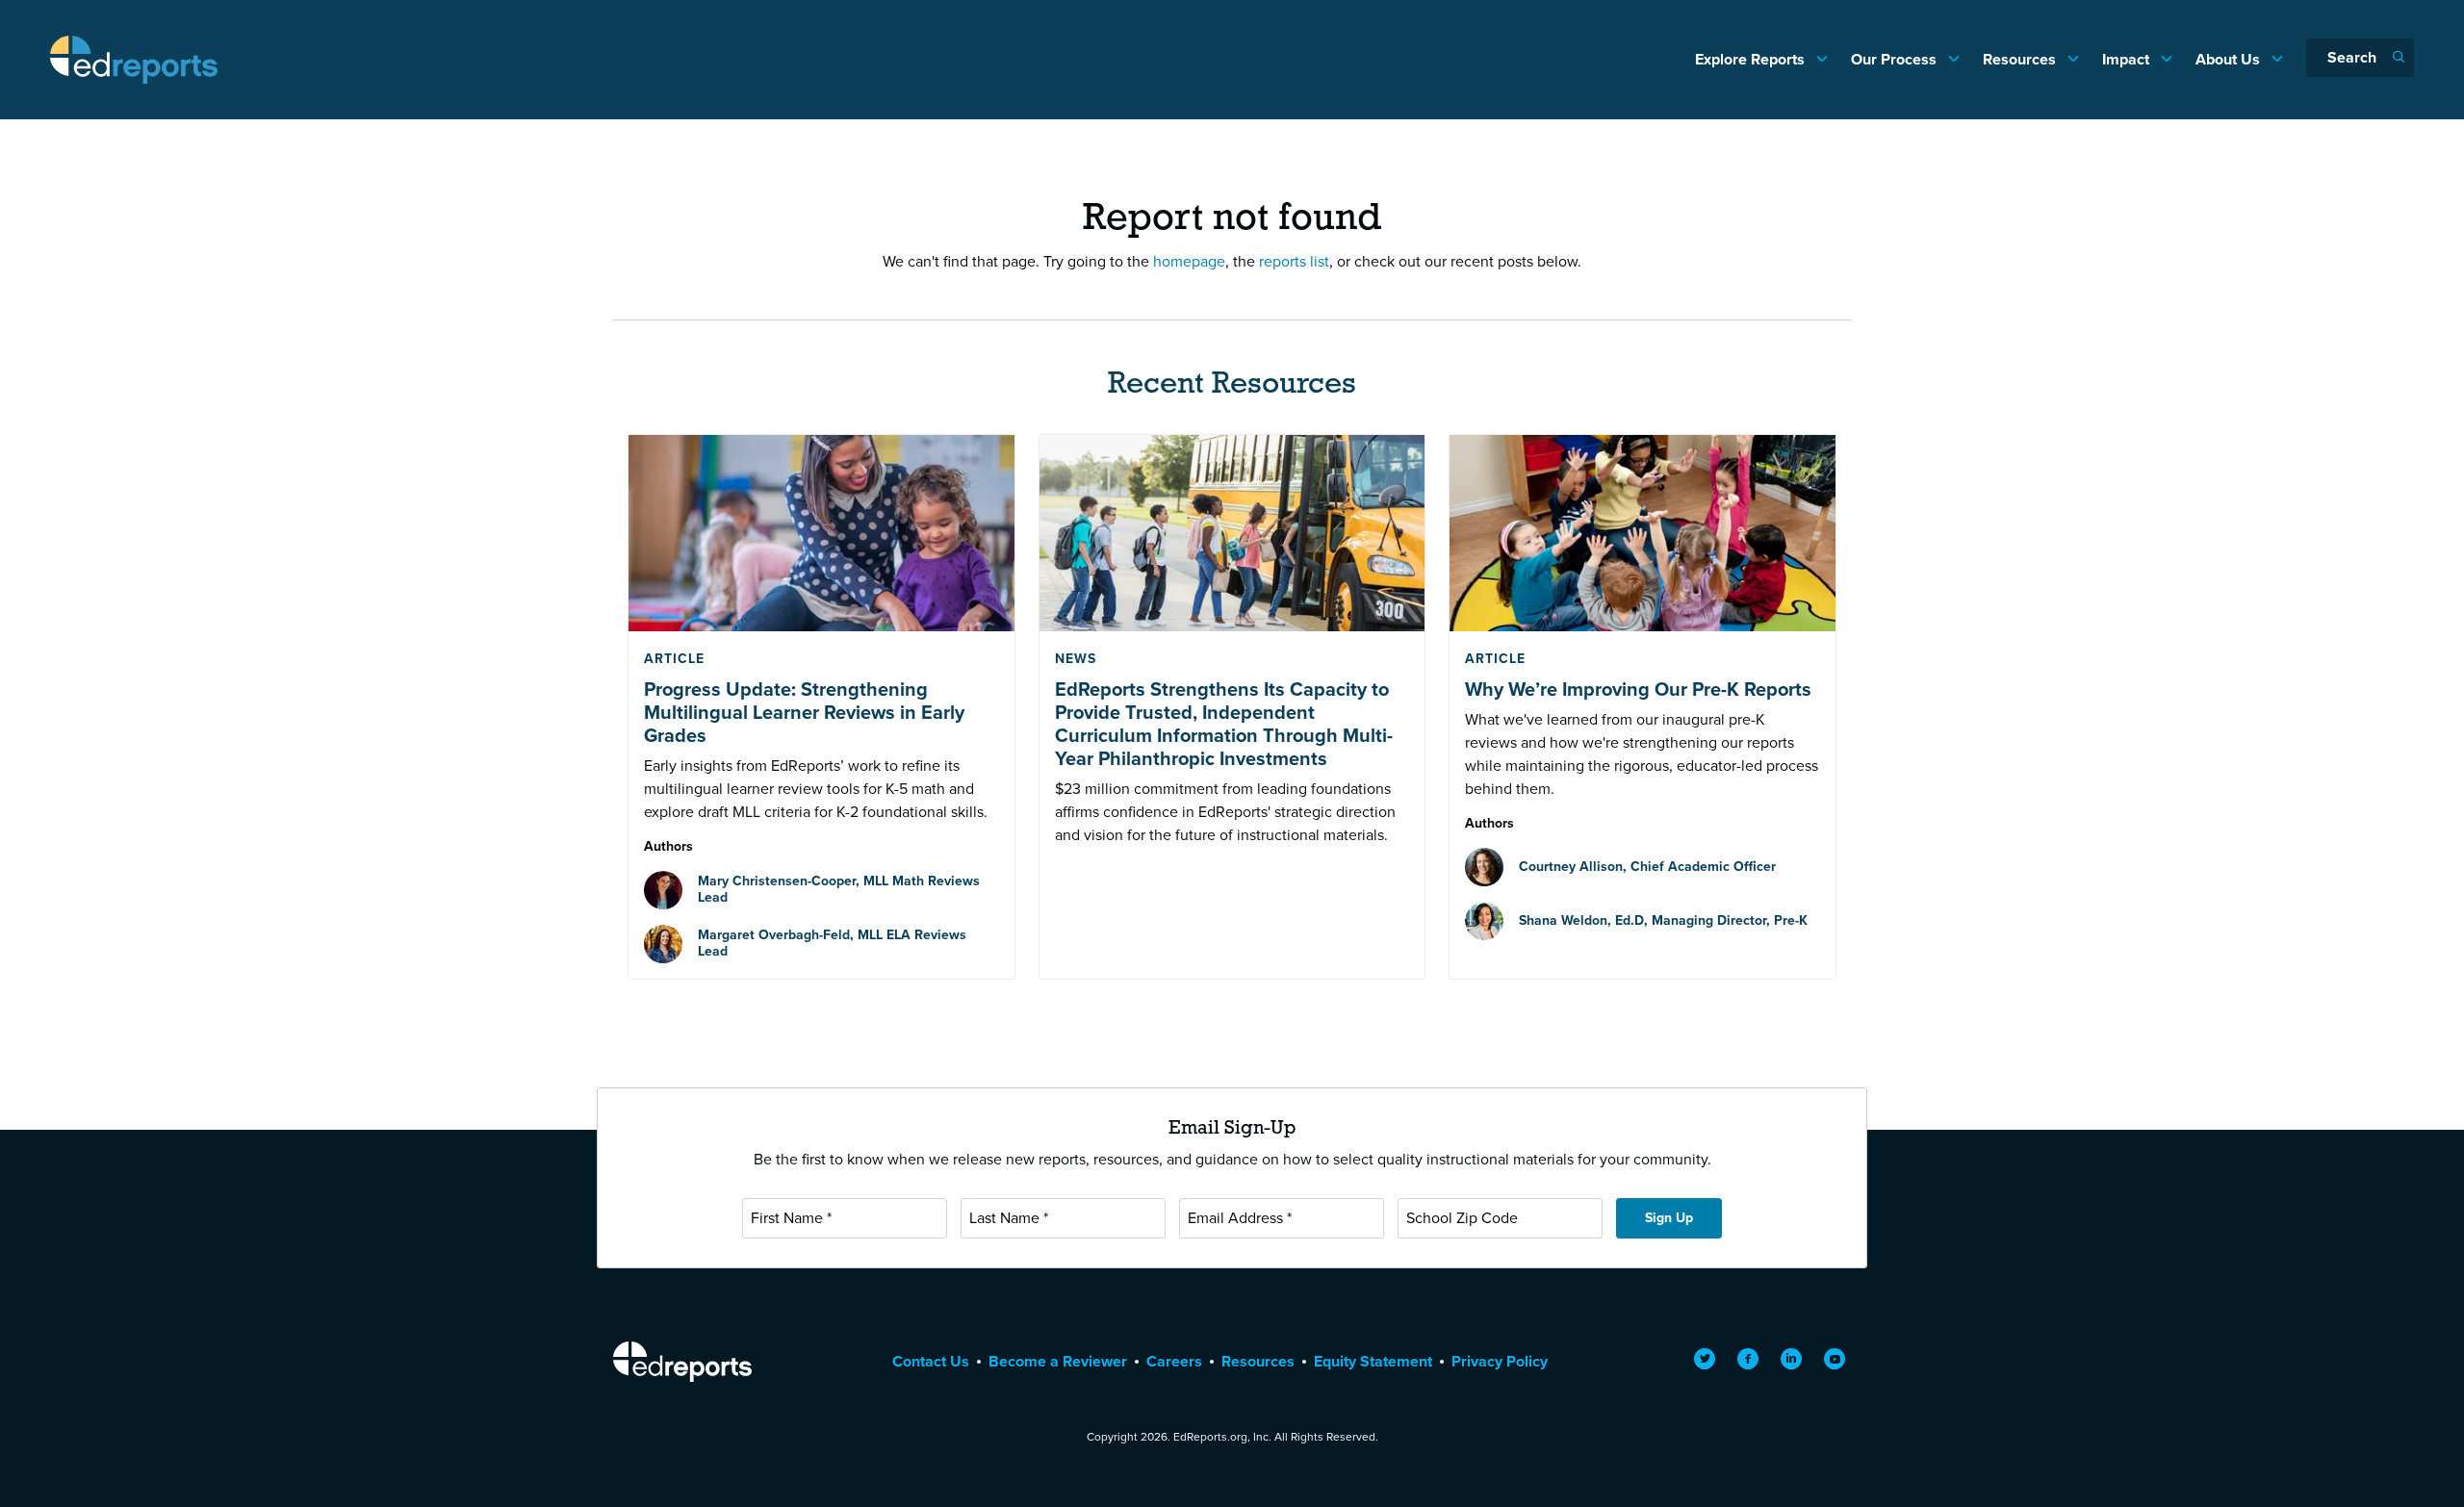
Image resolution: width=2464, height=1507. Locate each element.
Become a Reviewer (1058, 1361)
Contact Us (931, 1361)
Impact (2128, 59)
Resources (2021, 59)
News (1076, 659)
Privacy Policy (1500, 1361)
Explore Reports (1752, 59)
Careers (1174, 1361)
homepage (1189, 261)
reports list (1294, 261)
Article (674, 659)
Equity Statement (1373, 1361)
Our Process (1896, 59)
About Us (2230, 59)
